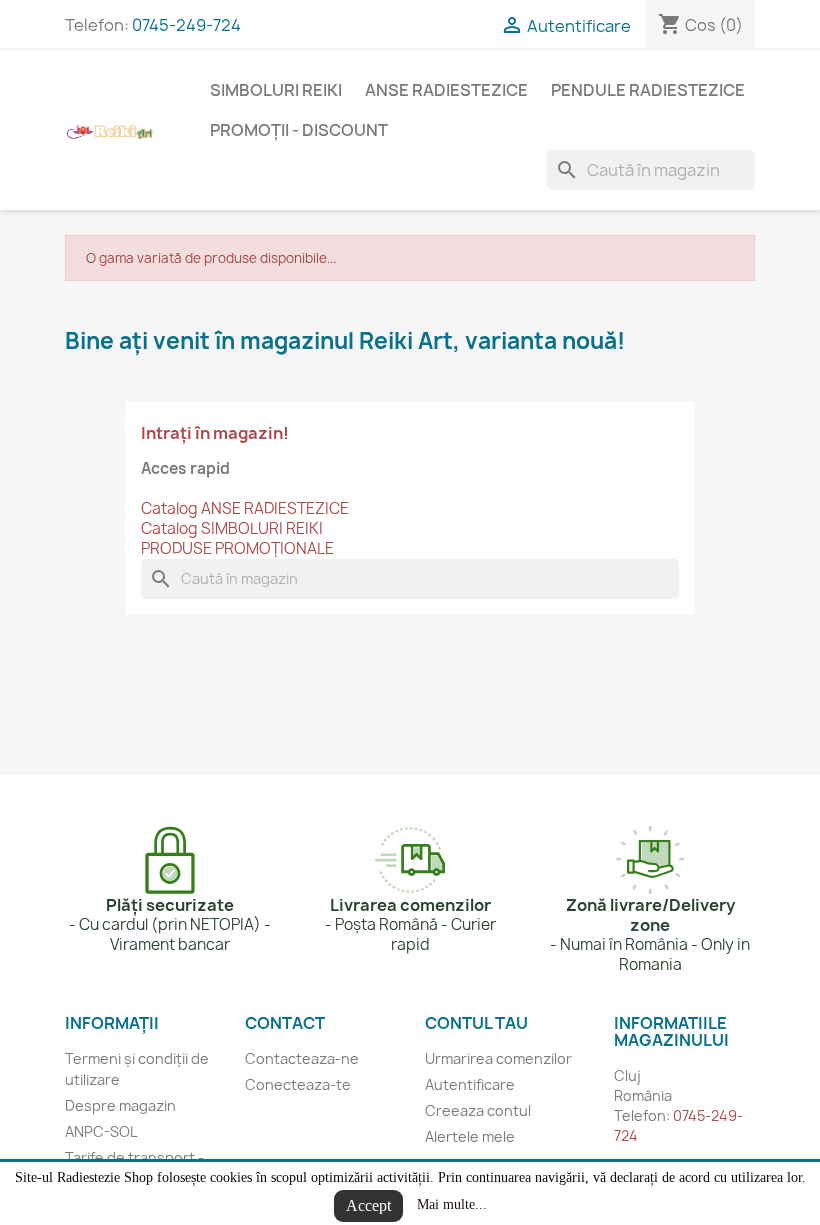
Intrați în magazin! (215, 433)
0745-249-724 (186, 25)
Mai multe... (452, 1204)
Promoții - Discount (299, 130)
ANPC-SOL (101, 1131)
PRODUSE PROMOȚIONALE (237, 548)
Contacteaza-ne (302, 1058)
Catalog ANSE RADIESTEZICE (245, 508)
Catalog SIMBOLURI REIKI (232, 528)
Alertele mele (470, 1136)
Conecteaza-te (298, 1084)
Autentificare (470, 1084)
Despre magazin (120, 1105)
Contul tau (476, 1023)
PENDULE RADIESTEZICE (648, 90)
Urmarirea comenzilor (498, 1058)
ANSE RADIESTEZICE (446, 90)
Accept (368, 1205)
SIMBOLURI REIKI (276, 90)
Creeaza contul (478, 1110)
